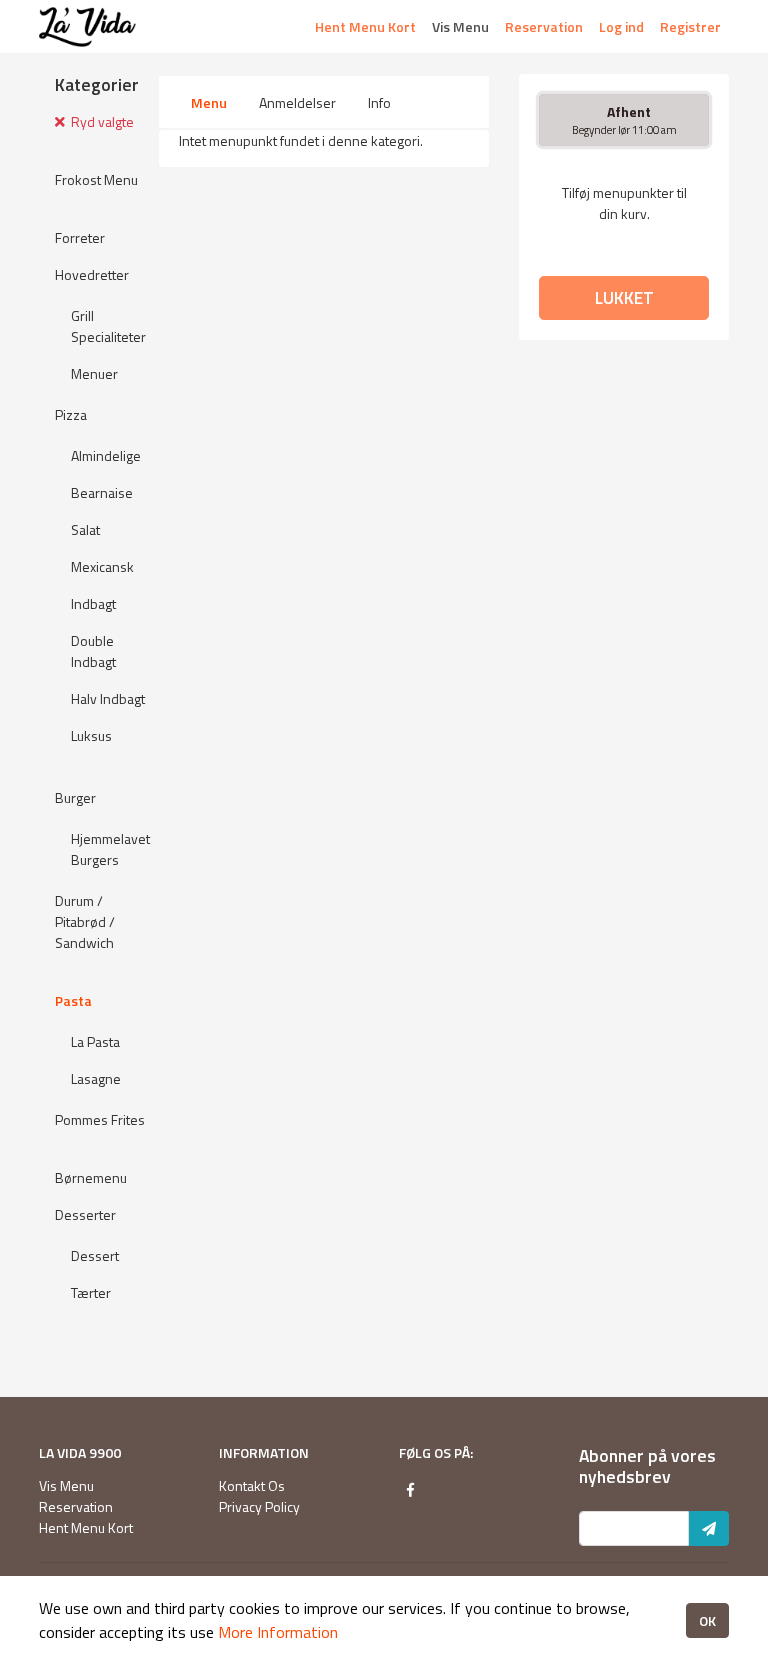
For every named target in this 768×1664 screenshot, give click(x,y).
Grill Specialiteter (108, 326)
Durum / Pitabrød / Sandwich (85, 921)
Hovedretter (92, 274)
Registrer (690, 26)
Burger (75, 797)
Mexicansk (102, 566)
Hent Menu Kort (365, 26)
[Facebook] (410, 1490)
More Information (278, 1632)
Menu (209, 102)
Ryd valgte (99, 121)
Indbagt (93, 603)
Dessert (95, 1255)
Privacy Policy (259, 1506)
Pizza (71, 414)
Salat (85, 529)
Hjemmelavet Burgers (110, 849)
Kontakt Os (252, 1485)
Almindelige (106, 455)
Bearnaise (102, 492)
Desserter (85, 1214)
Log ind (621, 26)
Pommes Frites (100, 1119)
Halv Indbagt (108, 698)
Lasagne (96, 1078)
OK (707, 1620)
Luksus (91, 735)
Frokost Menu (96, 179)
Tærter (91, 1292)
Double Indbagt (93, 651)
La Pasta (95, 1041)
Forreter (80, 237)
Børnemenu (91, 1177)
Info (379, 102)
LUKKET (624, 297)
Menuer (94, 373)
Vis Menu (460, 26)
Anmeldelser (297, 102)
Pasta (73, 1000)
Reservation (544, 26)
